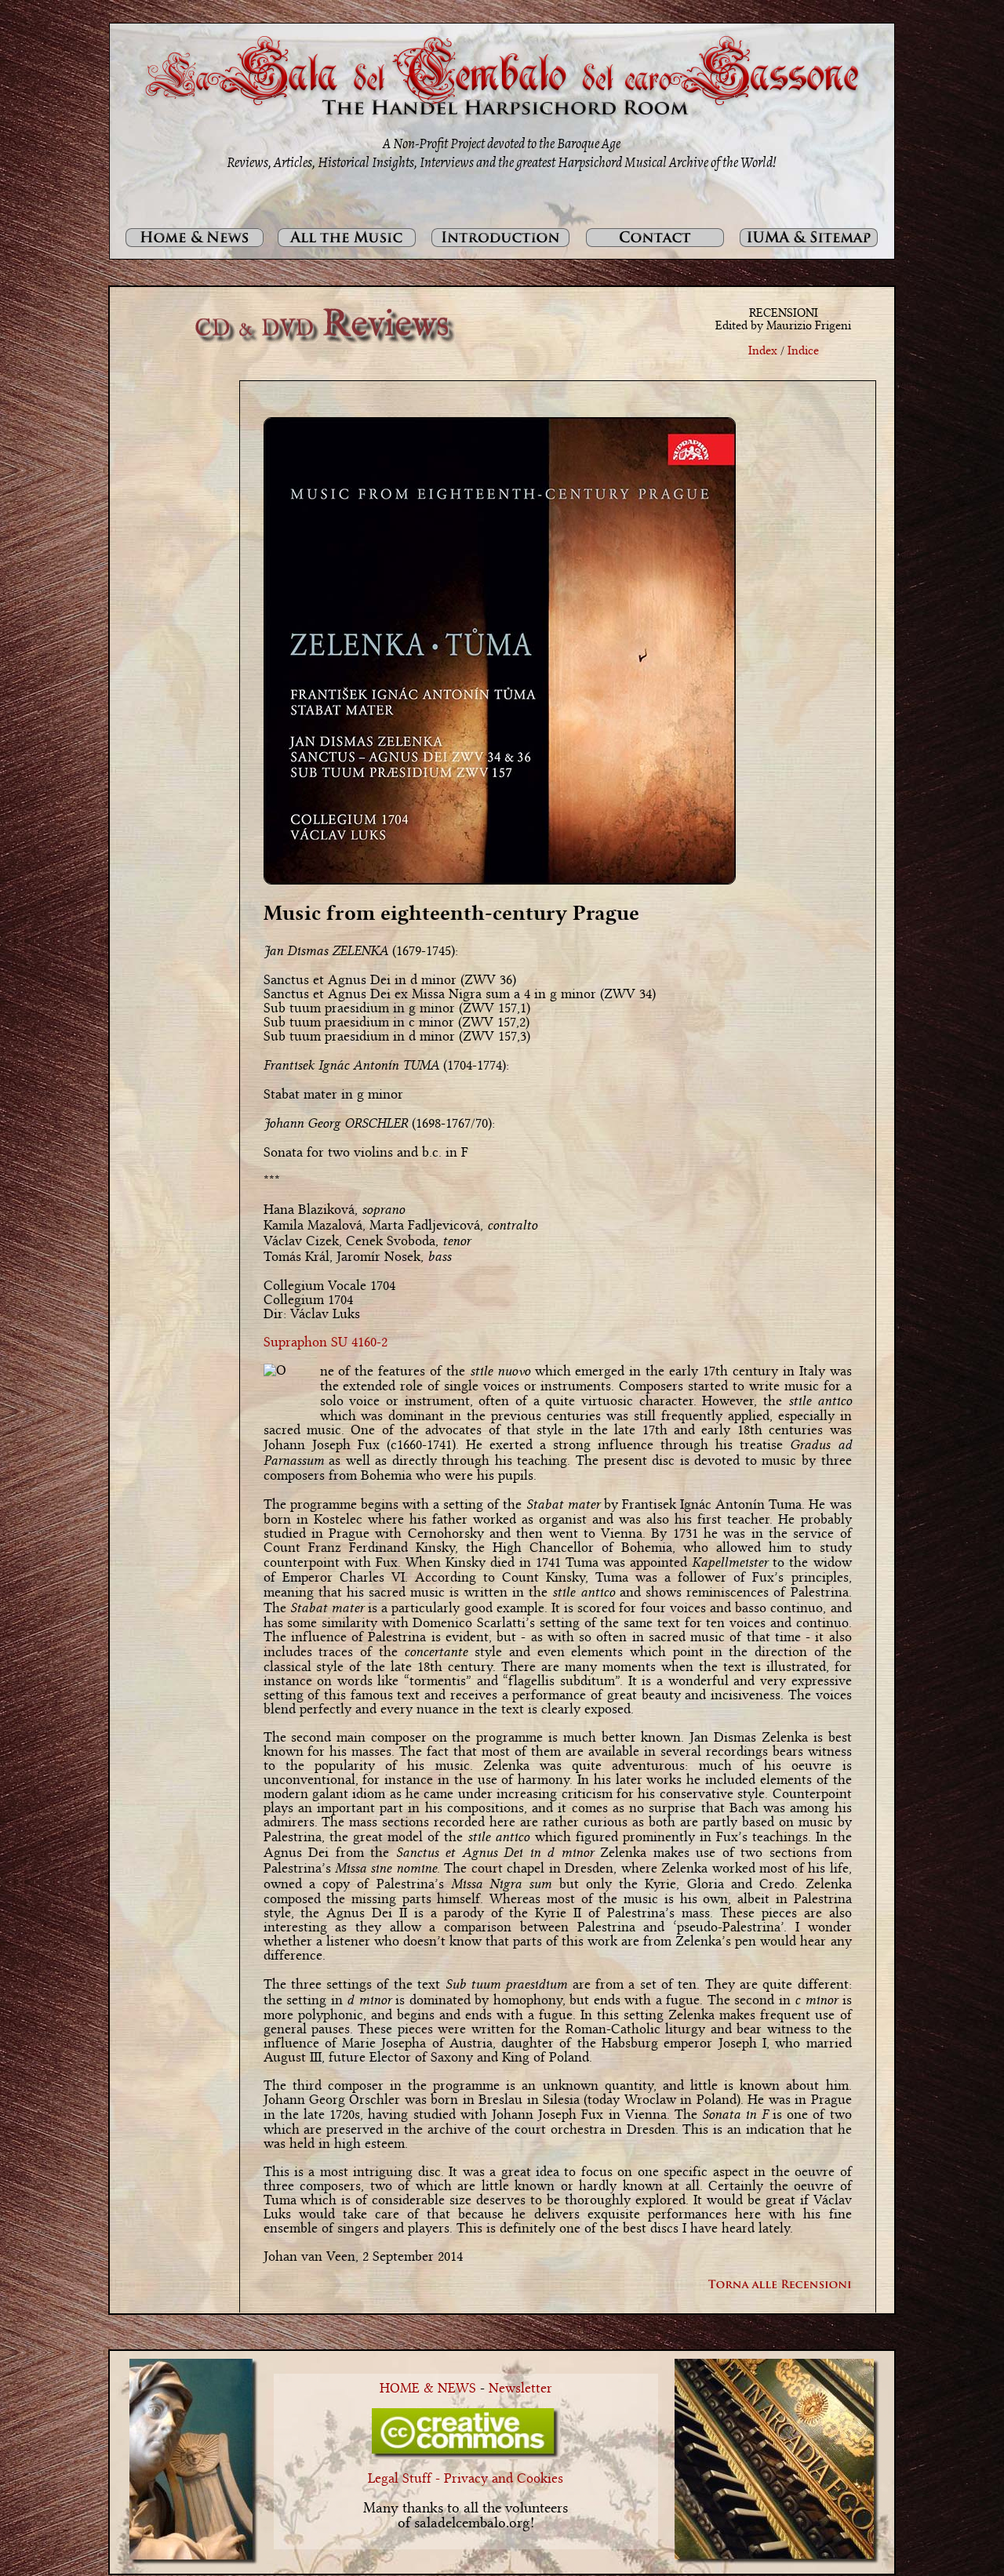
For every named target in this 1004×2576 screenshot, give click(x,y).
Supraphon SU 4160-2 (326, 1342)
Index (763, 351)
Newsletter (520, 2389)
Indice (803, 351)
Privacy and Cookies (504, 2479)
